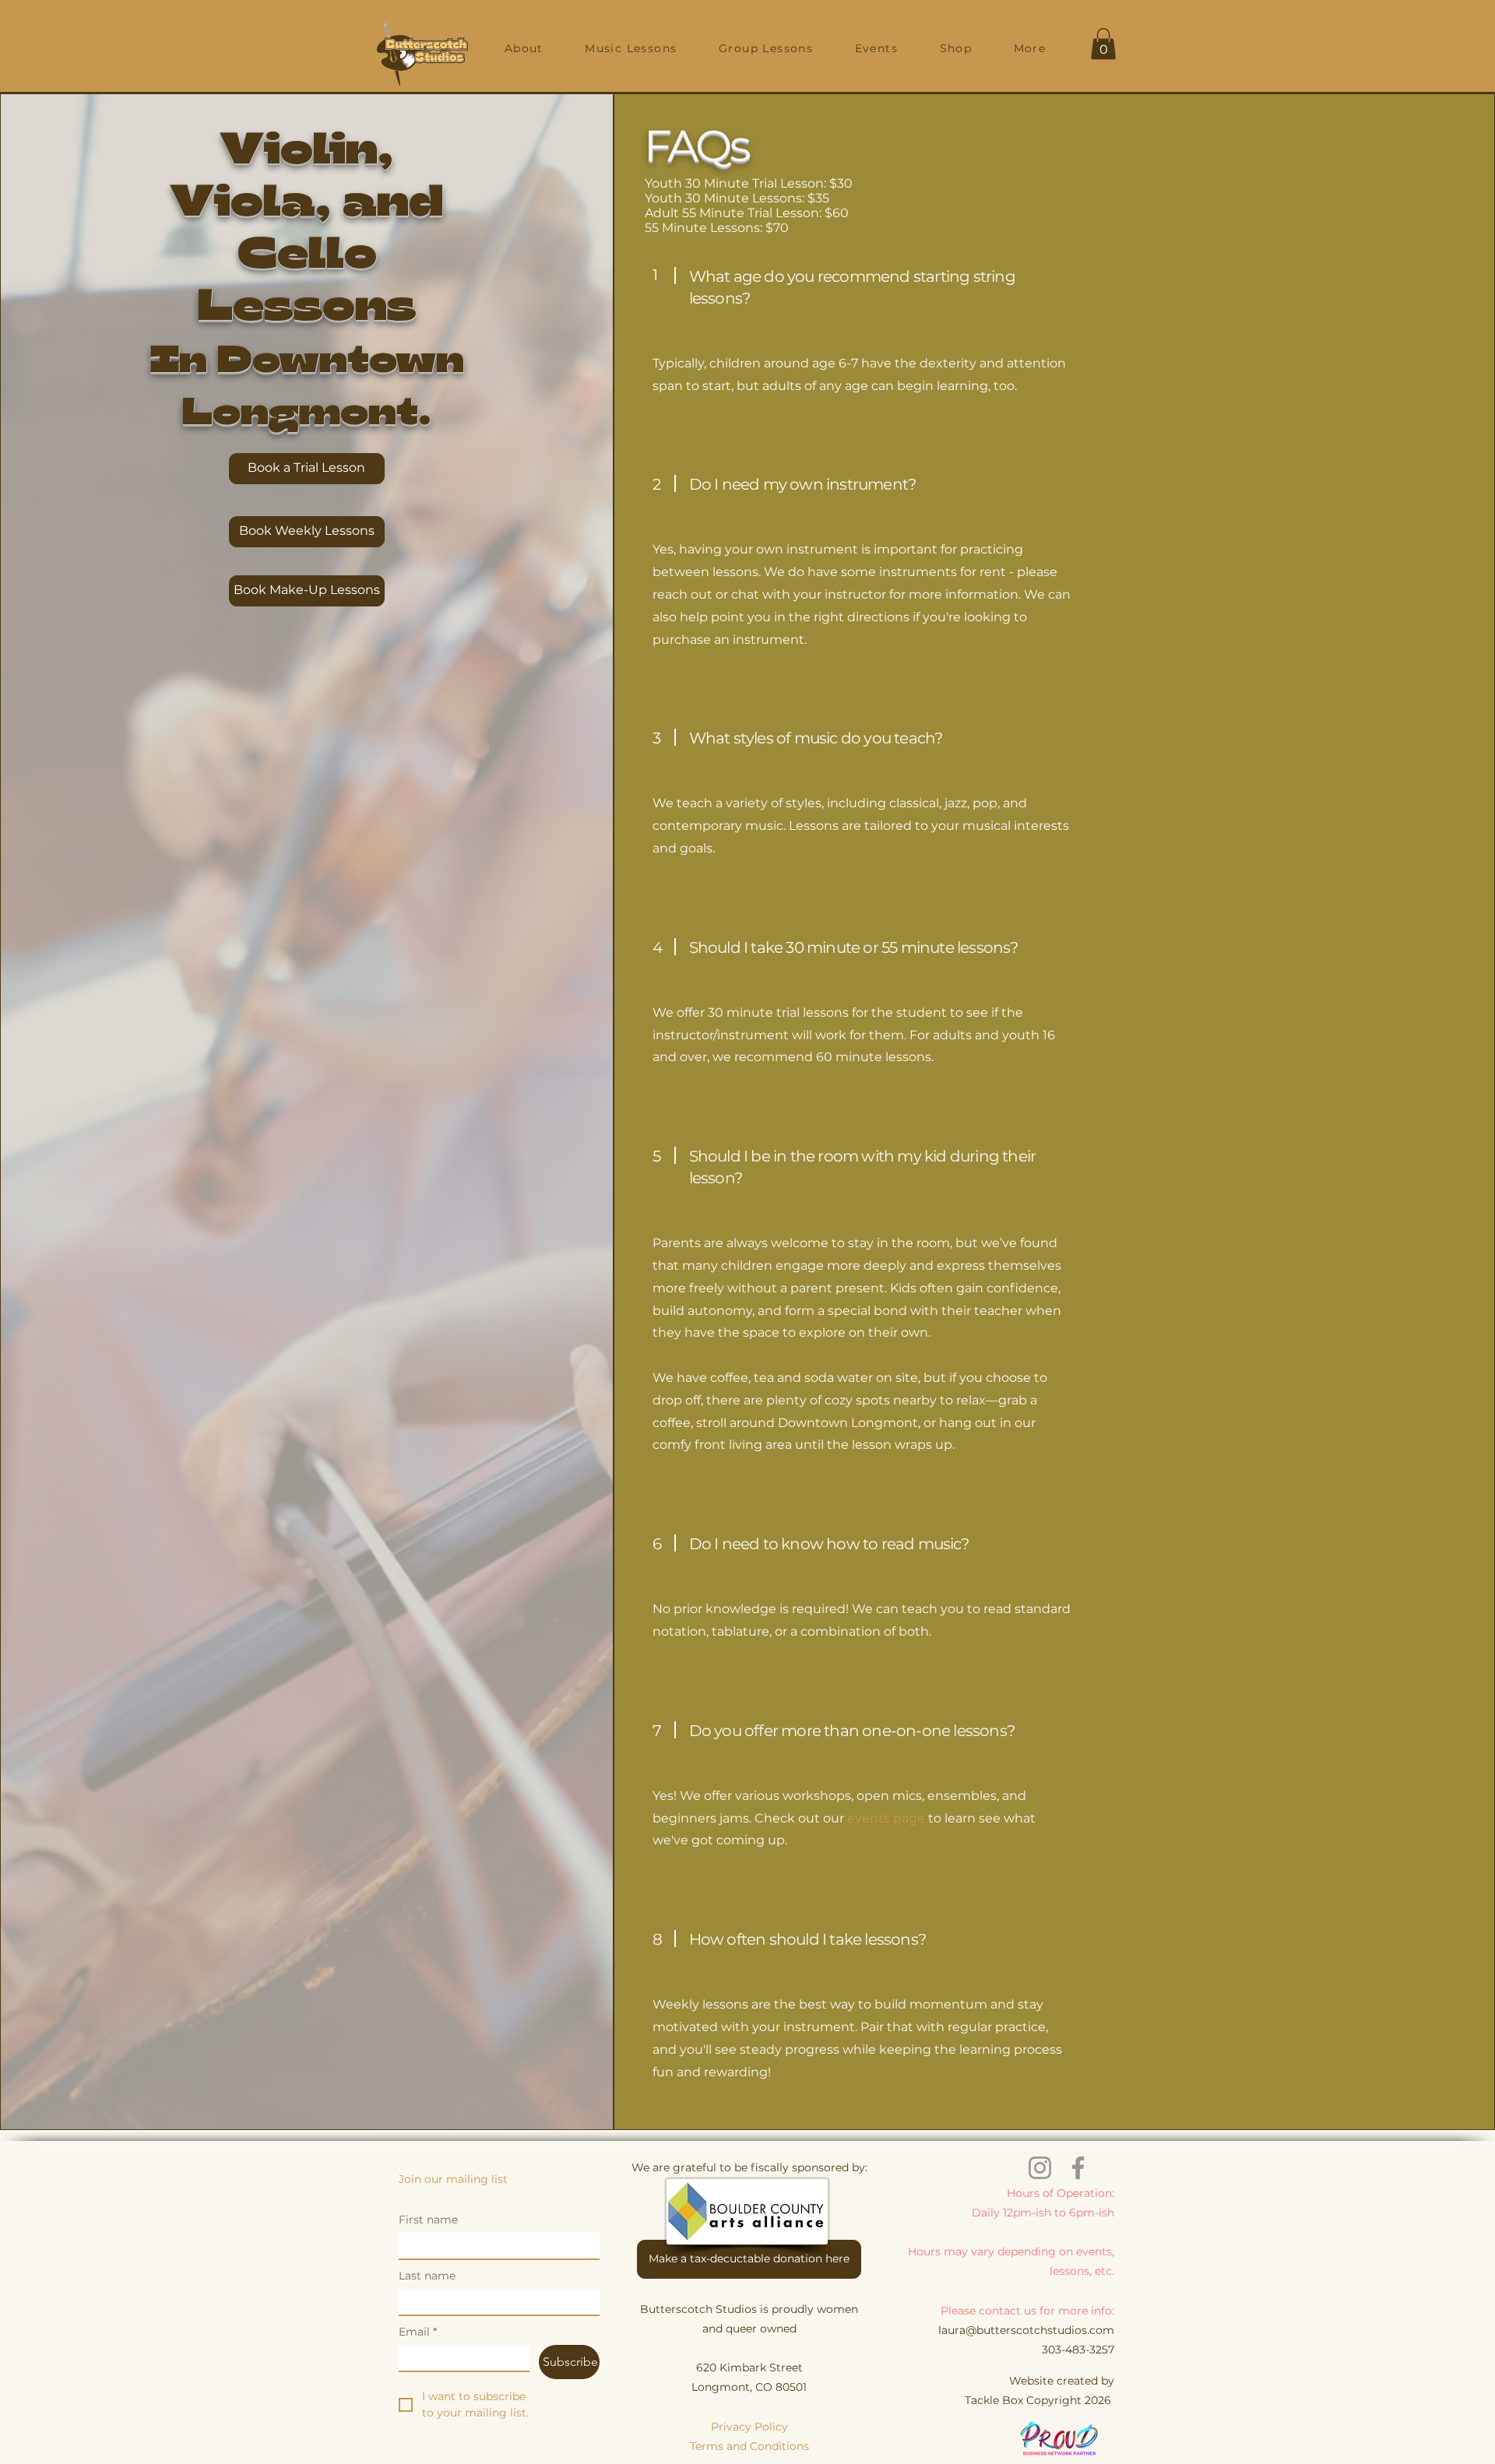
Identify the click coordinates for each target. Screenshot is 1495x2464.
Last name (427, 2276)
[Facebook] (1078, 2168)
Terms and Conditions (749, 2446)
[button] (524, 48)
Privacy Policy (749, 2427)
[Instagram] (1040, 2168)
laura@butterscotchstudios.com (1026, 2330)
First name (428, 2220)
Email (418, 2332)
